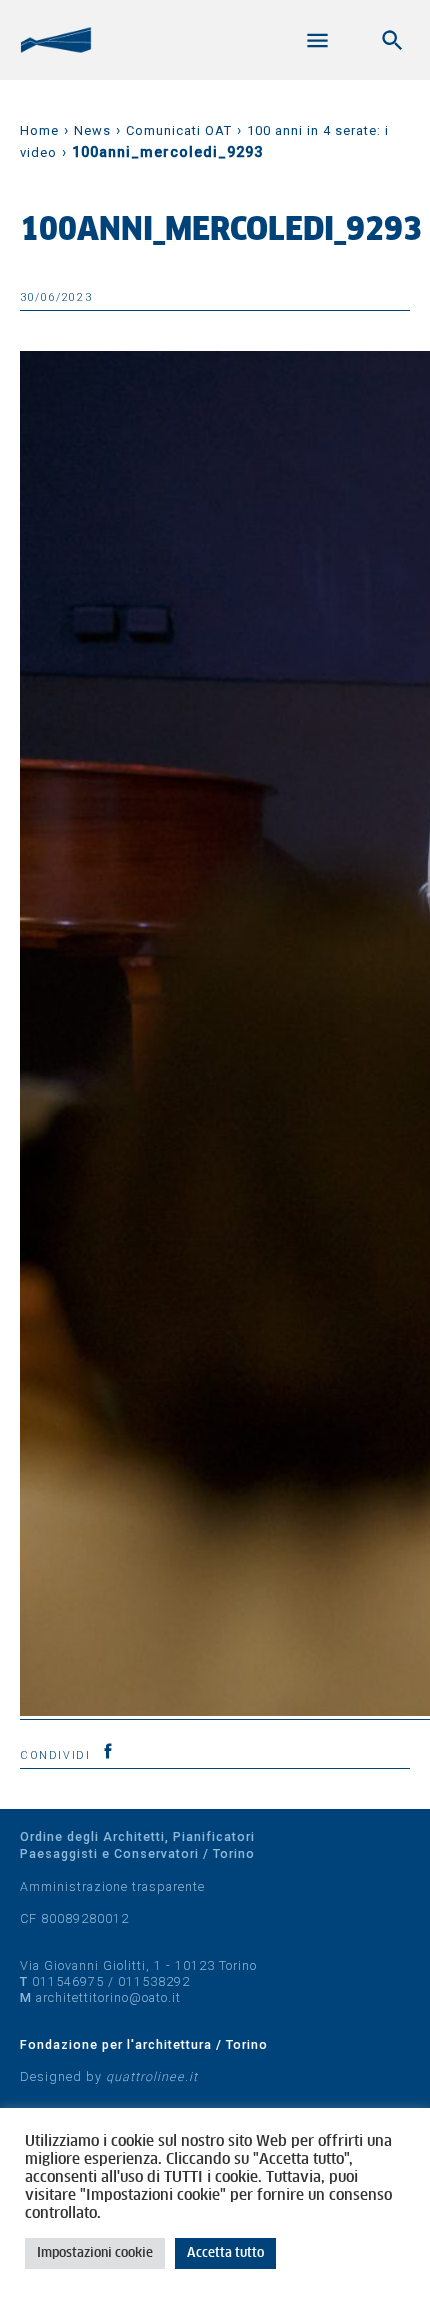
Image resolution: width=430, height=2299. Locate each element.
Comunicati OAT (179, 130)
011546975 (68, 1981)
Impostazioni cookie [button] (95, 2253)
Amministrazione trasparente (112, 1886)
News (92, 130)
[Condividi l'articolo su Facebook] (108, 1751)
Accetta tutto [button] (225, 2253)
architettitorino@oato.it (108, 1997)
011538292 (154, 1981)
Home (39, 130)
